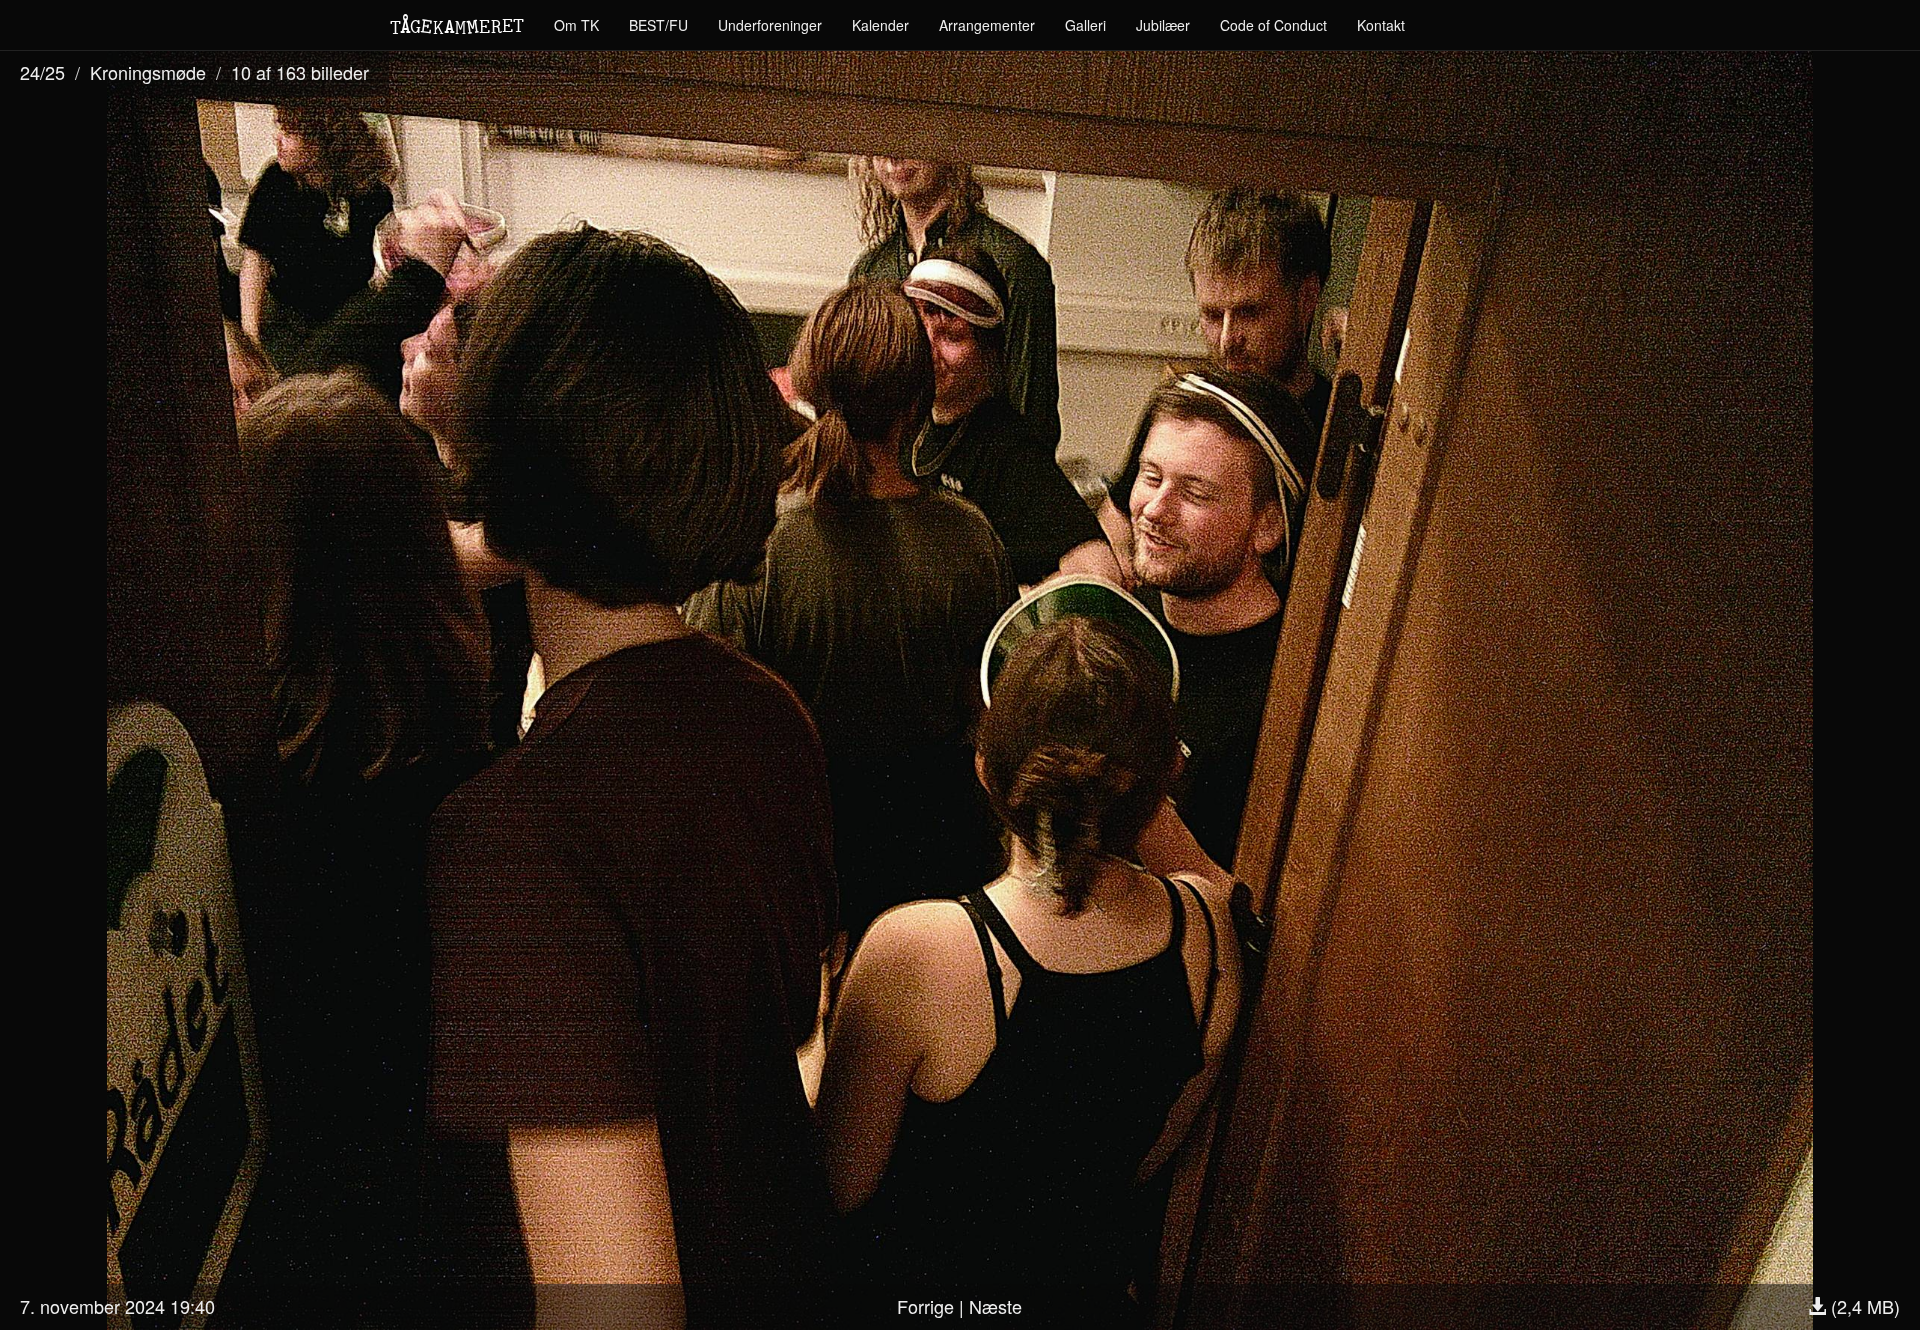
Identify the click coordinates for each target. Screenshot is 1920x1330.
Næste (995, 1306)
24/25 (42, 72)
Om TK (576, 25)
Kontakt (1381, 25)
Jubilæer (1163, 25)
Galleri (1085, 25)
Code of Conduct (1273, 25)
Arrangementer (987, 25)
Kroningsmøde (148, 72)
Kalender (880, 25)
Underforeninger (770, 25)
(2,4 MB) (1863, 1306)
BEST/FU (658, 25)
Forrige (925, 1306)
